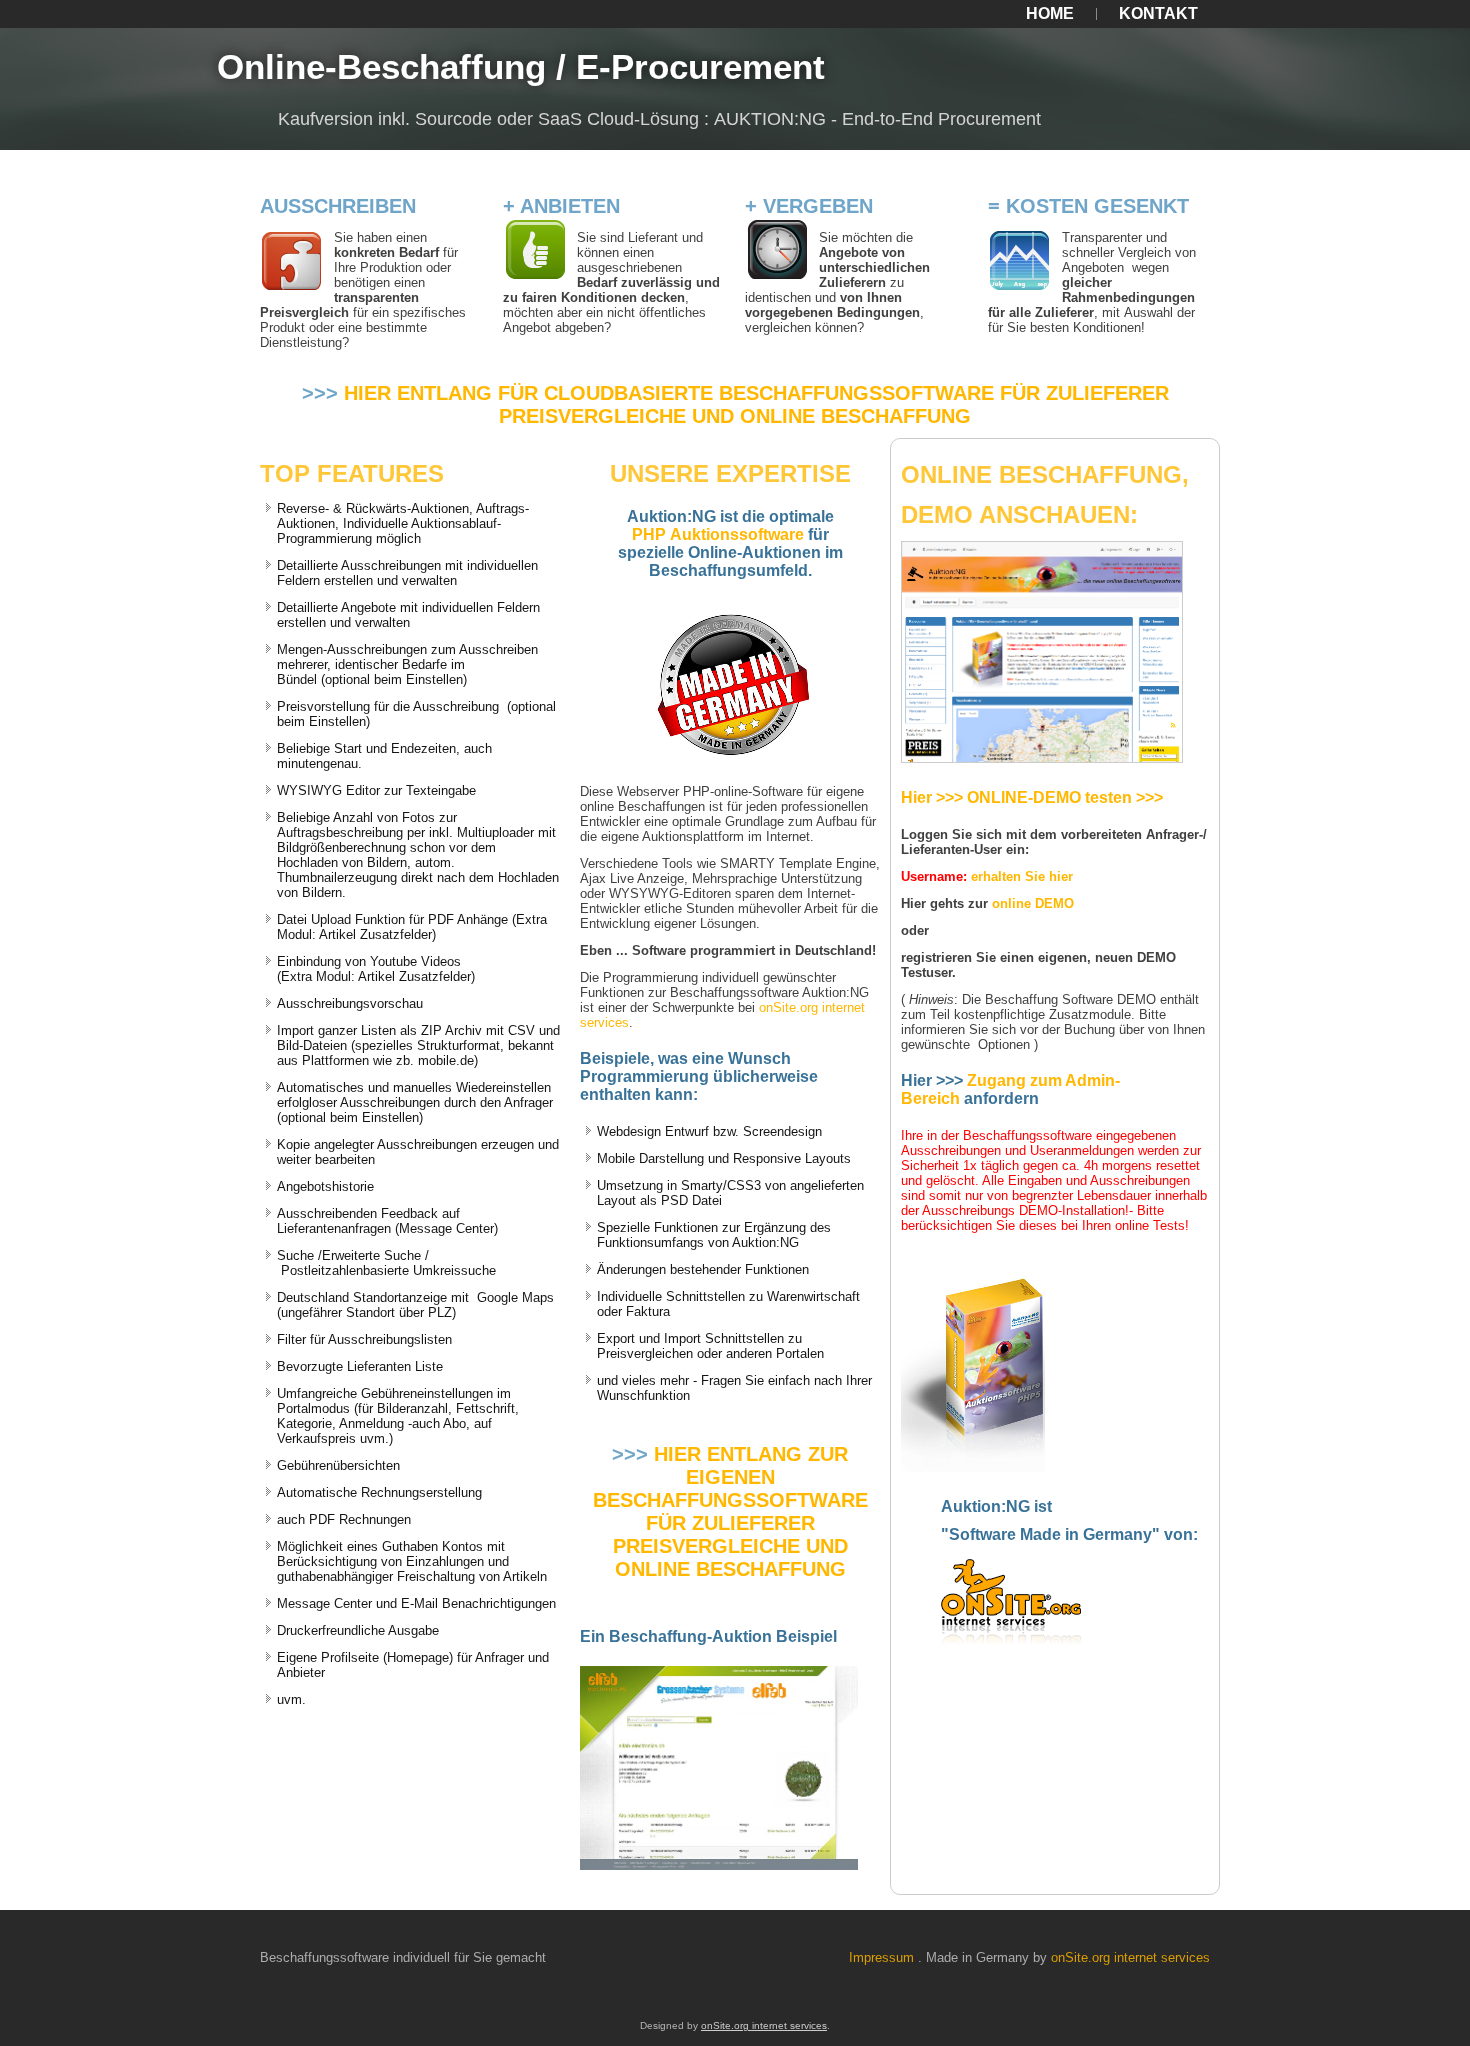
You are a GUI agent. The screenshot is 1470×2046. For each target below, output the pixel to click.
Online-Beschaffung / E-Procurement (521, 66)
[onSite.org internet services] (1011, 1639)
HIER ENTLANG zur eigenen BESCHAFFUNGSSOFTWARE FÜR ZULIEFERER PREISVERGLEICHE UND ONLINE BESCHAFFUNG (730, 1511)
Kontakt (1158, 13)
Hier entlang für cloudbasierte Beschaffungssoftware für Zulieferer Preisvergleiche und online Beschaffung (756, 404)
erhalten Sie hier (1022, 876)
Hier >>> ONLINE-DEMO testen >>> (1032, 797)
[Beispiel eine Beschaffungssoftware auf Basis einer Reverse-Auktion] (719, 1865)
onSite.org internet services (1130, 1957)
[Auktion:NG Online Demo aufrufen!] (1042, 754)
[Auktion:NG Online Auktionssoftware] (973, 1463)
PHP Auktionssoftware (718, 534)
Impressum (881, 1957)
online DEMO (1033, 903)
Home (1050, 13)
